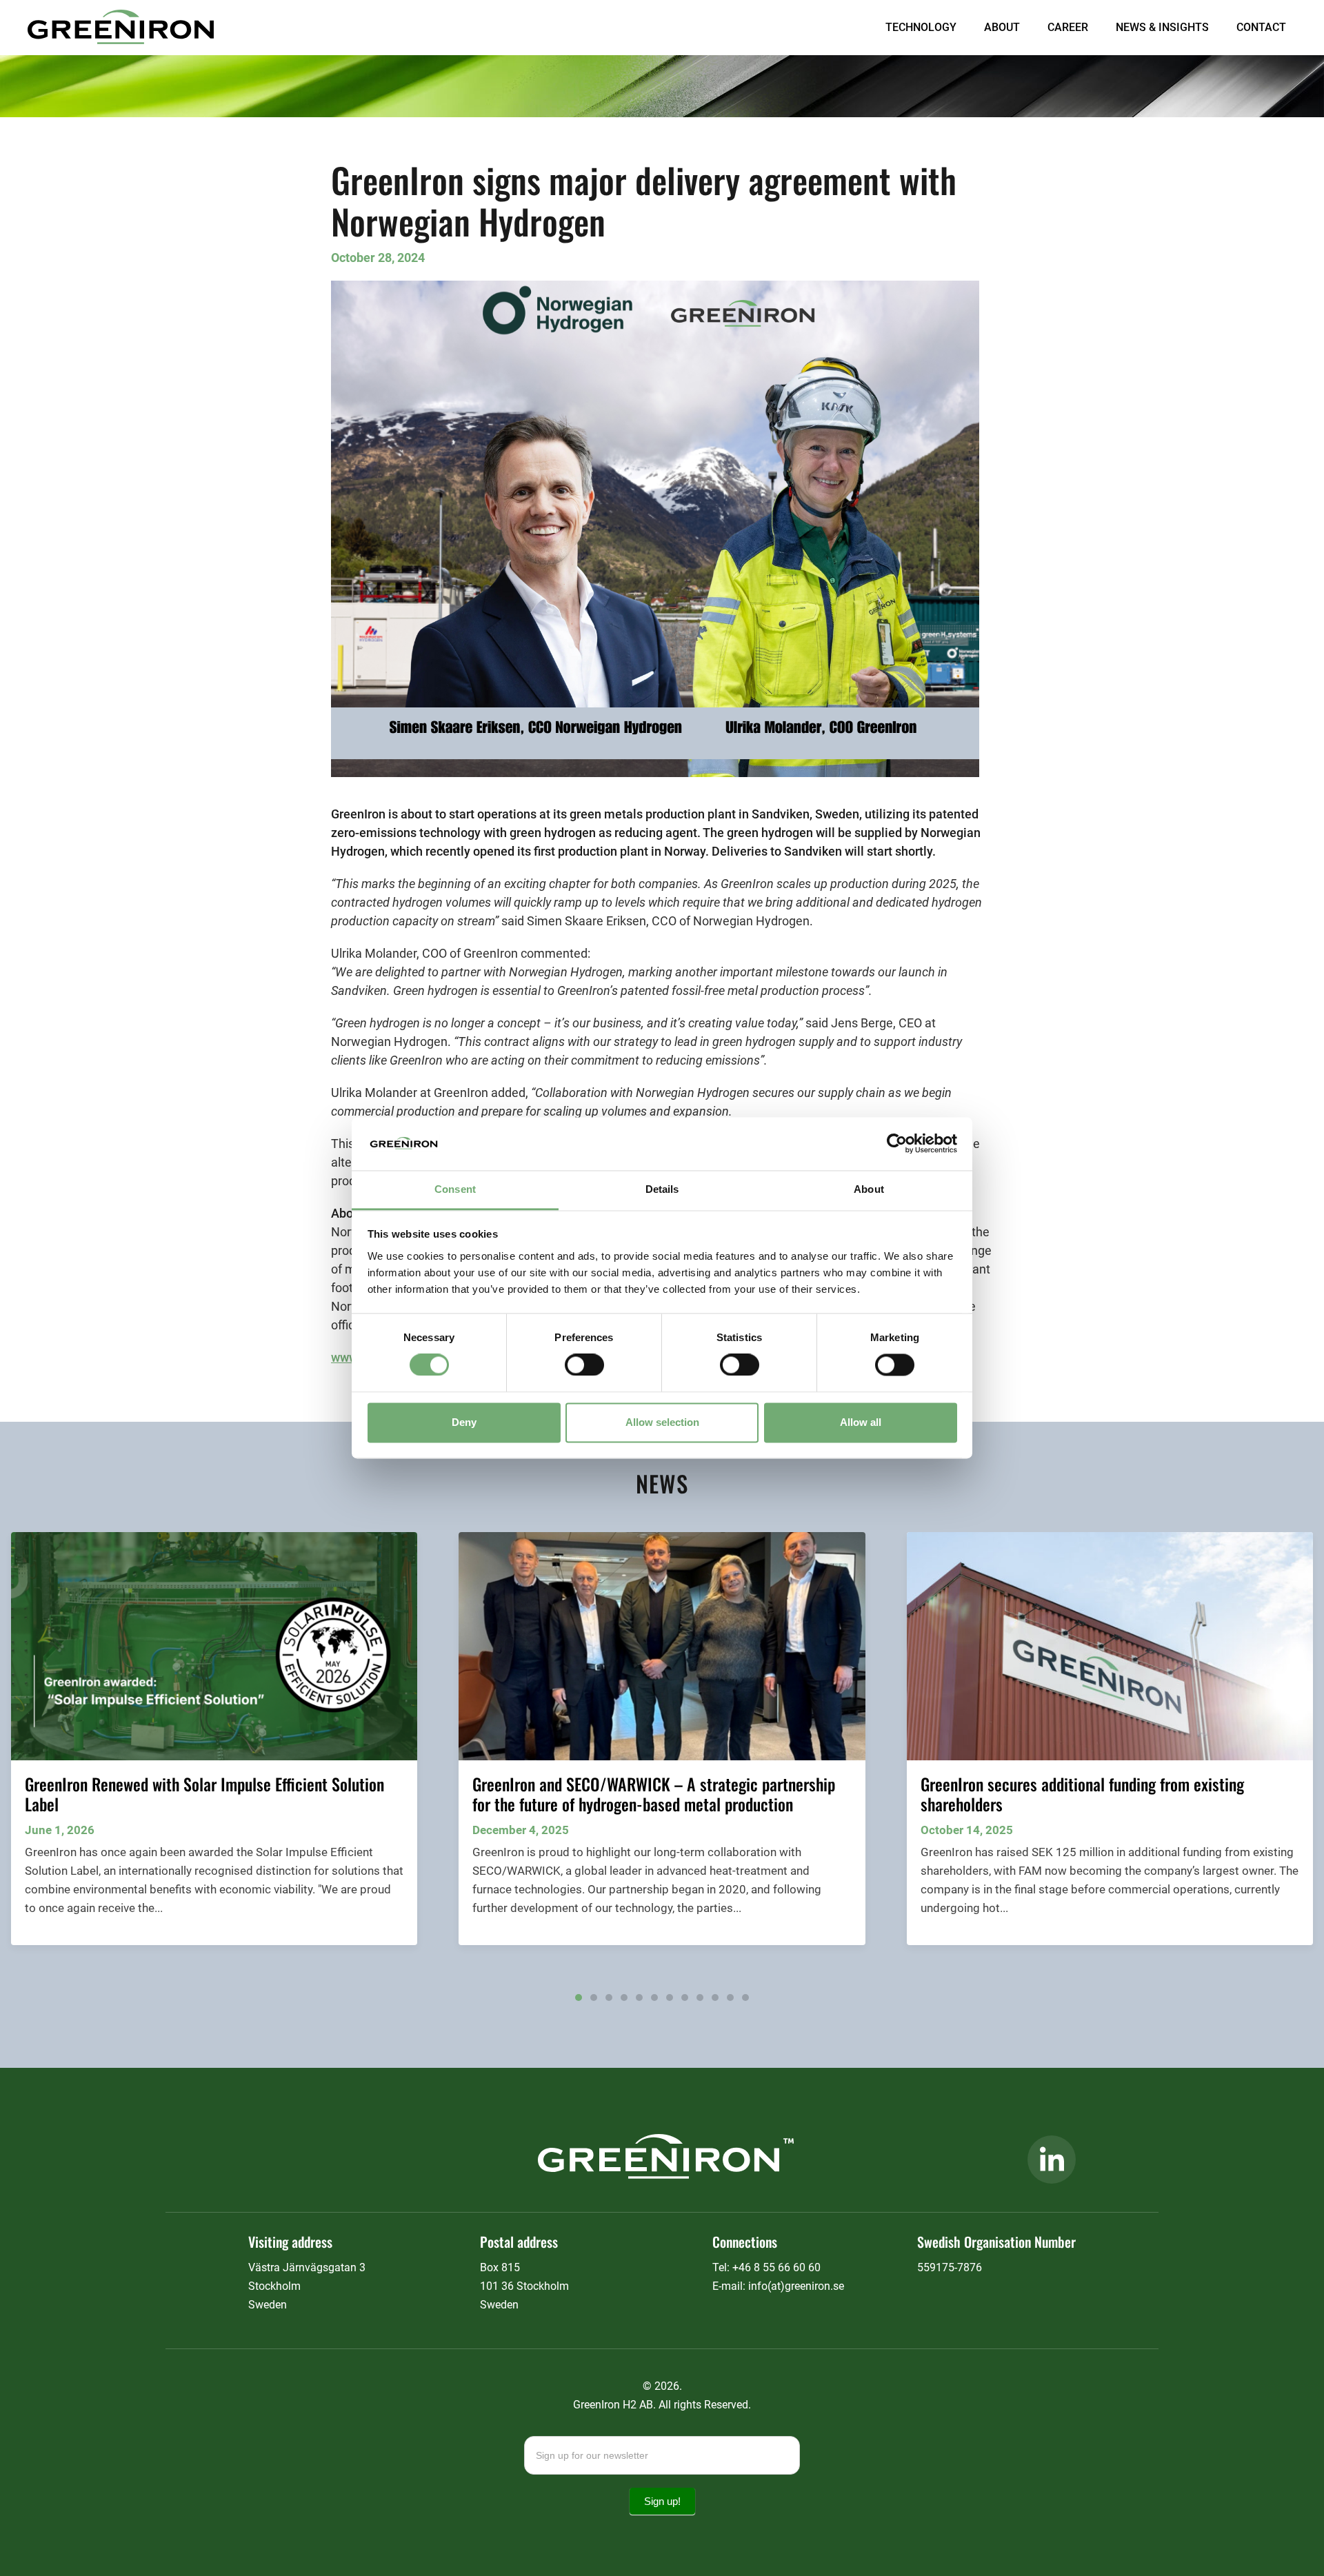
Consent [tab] (455, 1189)
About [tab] (869, 1189)
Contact (1261, 27)
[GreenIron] (121, 29)
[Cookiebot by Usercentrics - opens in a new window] (897, 1144)
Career (1068, 27)
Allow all (861, 1422)
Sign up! (662, 2501)
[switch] (584, 1365)
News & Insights (1162, 27)
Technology (921, 27)
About (1002, 27)
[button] (579, 1998)
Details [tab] (662, 1189)
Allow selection (662, 1422)
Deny (464, 1422)
